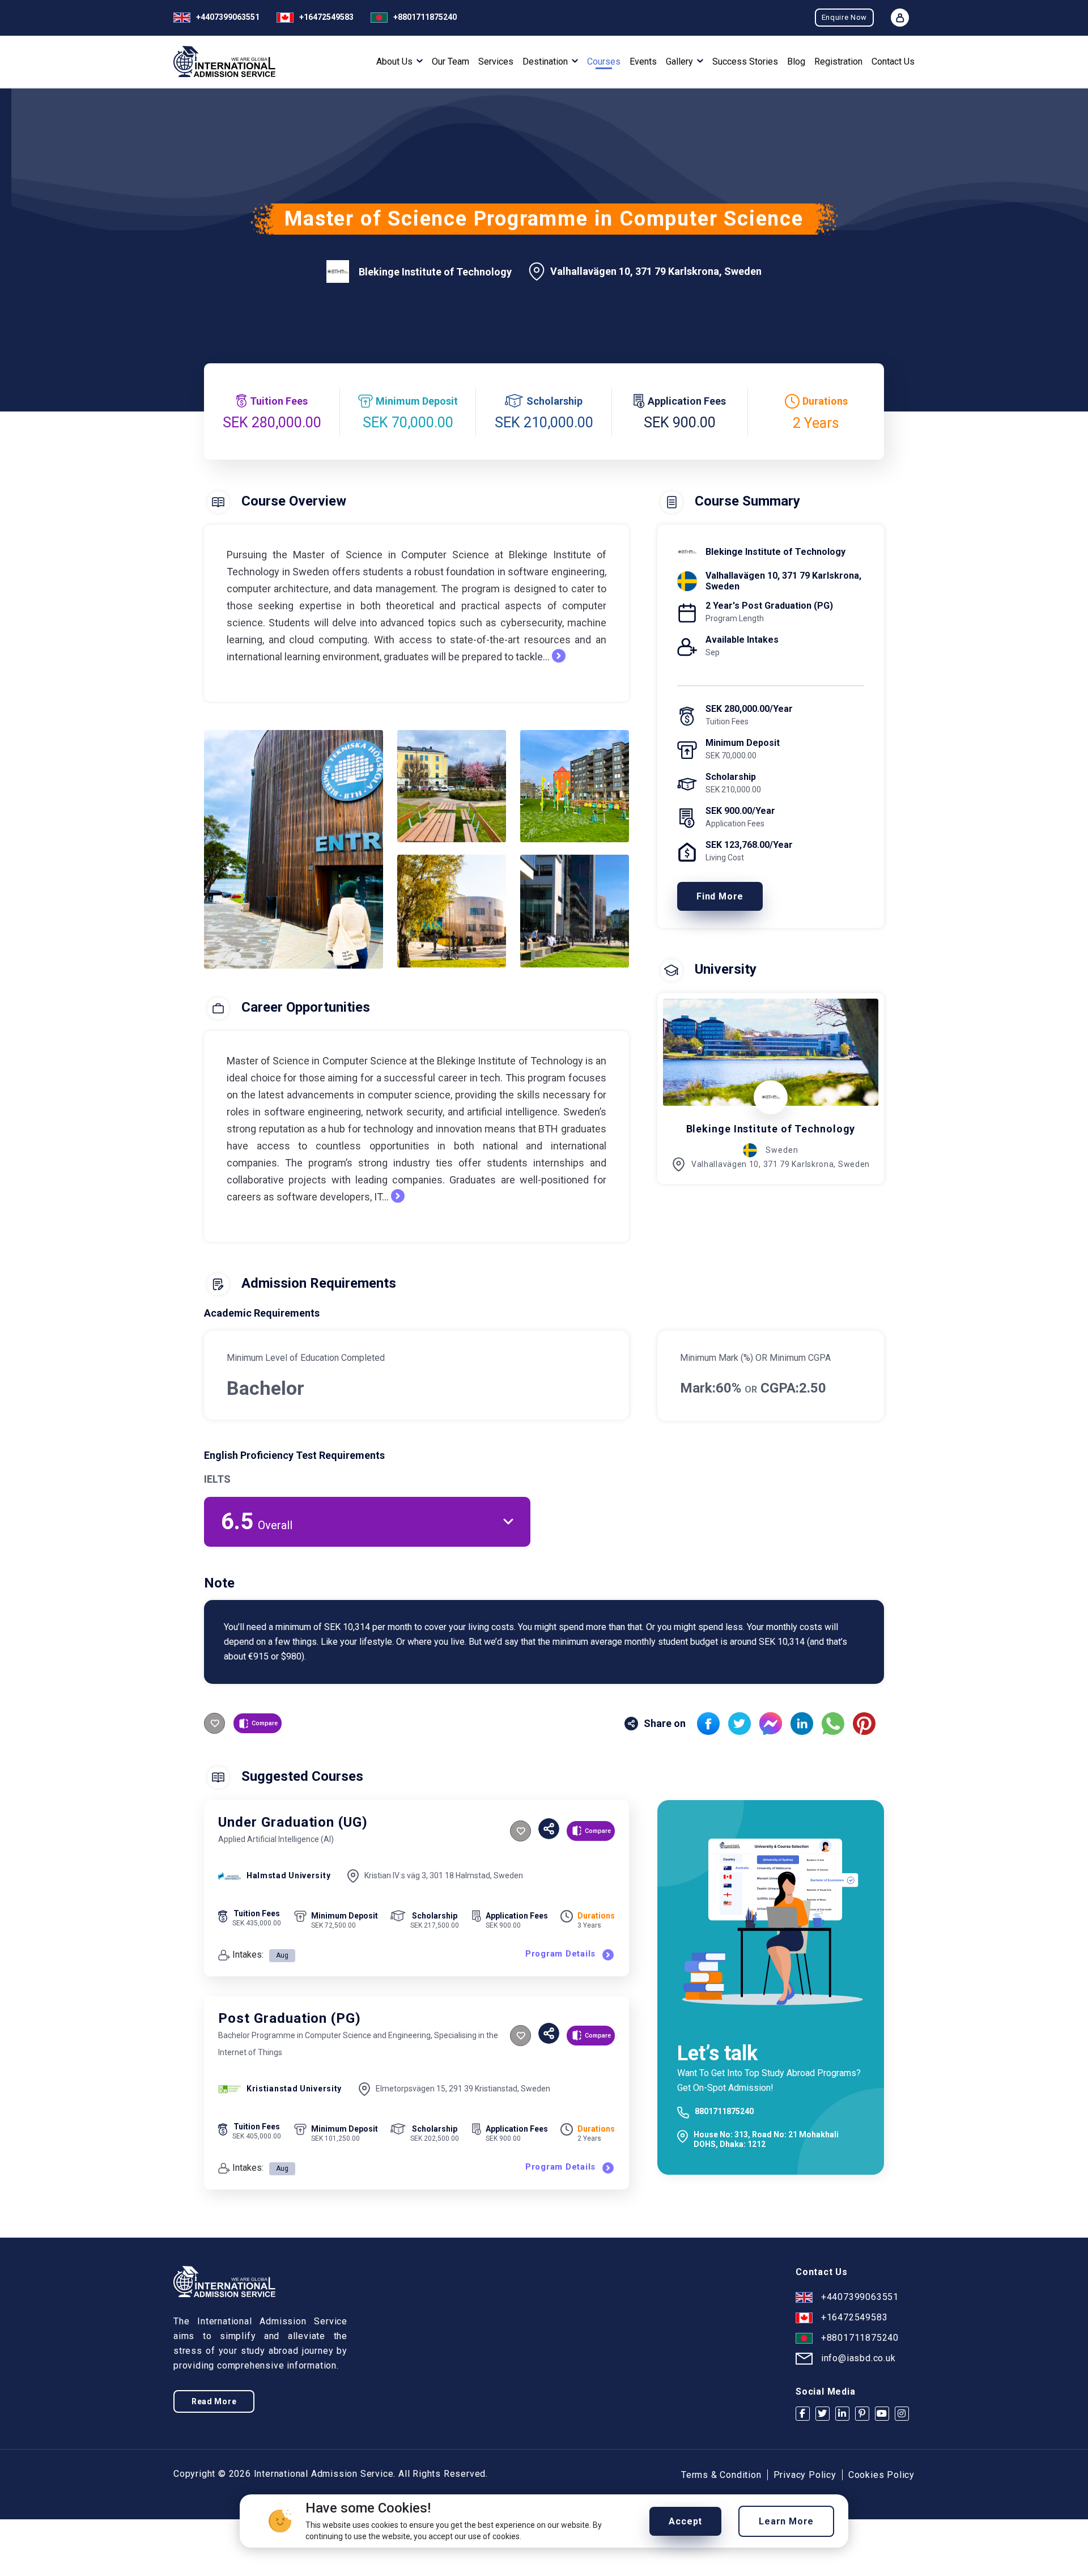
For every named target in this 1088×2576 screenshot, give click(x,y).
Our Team (450, 62)
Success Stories (745, 62)
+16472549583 (326, 17)
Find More (720, 896)
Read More (214, 2401)
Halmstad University (288, 1875)
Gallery (681, 62)
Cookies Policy (881, 2475)
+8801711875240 (425, 17)
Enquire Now (844, 17)
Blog (796, 62)
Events (643, 62)
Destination (546, 62)
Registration (838, 62)
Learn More (786, 2521)
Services (496, 62)
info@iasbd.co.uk (858, 2358)
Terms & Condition (721, 2475)
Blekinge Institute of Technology (435, 272)
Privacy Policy (805, 2475)
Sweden (782, 1150)
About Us (396, 62)
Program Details (560, 1954)
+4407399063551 (228, 17)
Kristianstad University (294, 2089)
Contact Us (893, 62)
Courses (604, 62)
